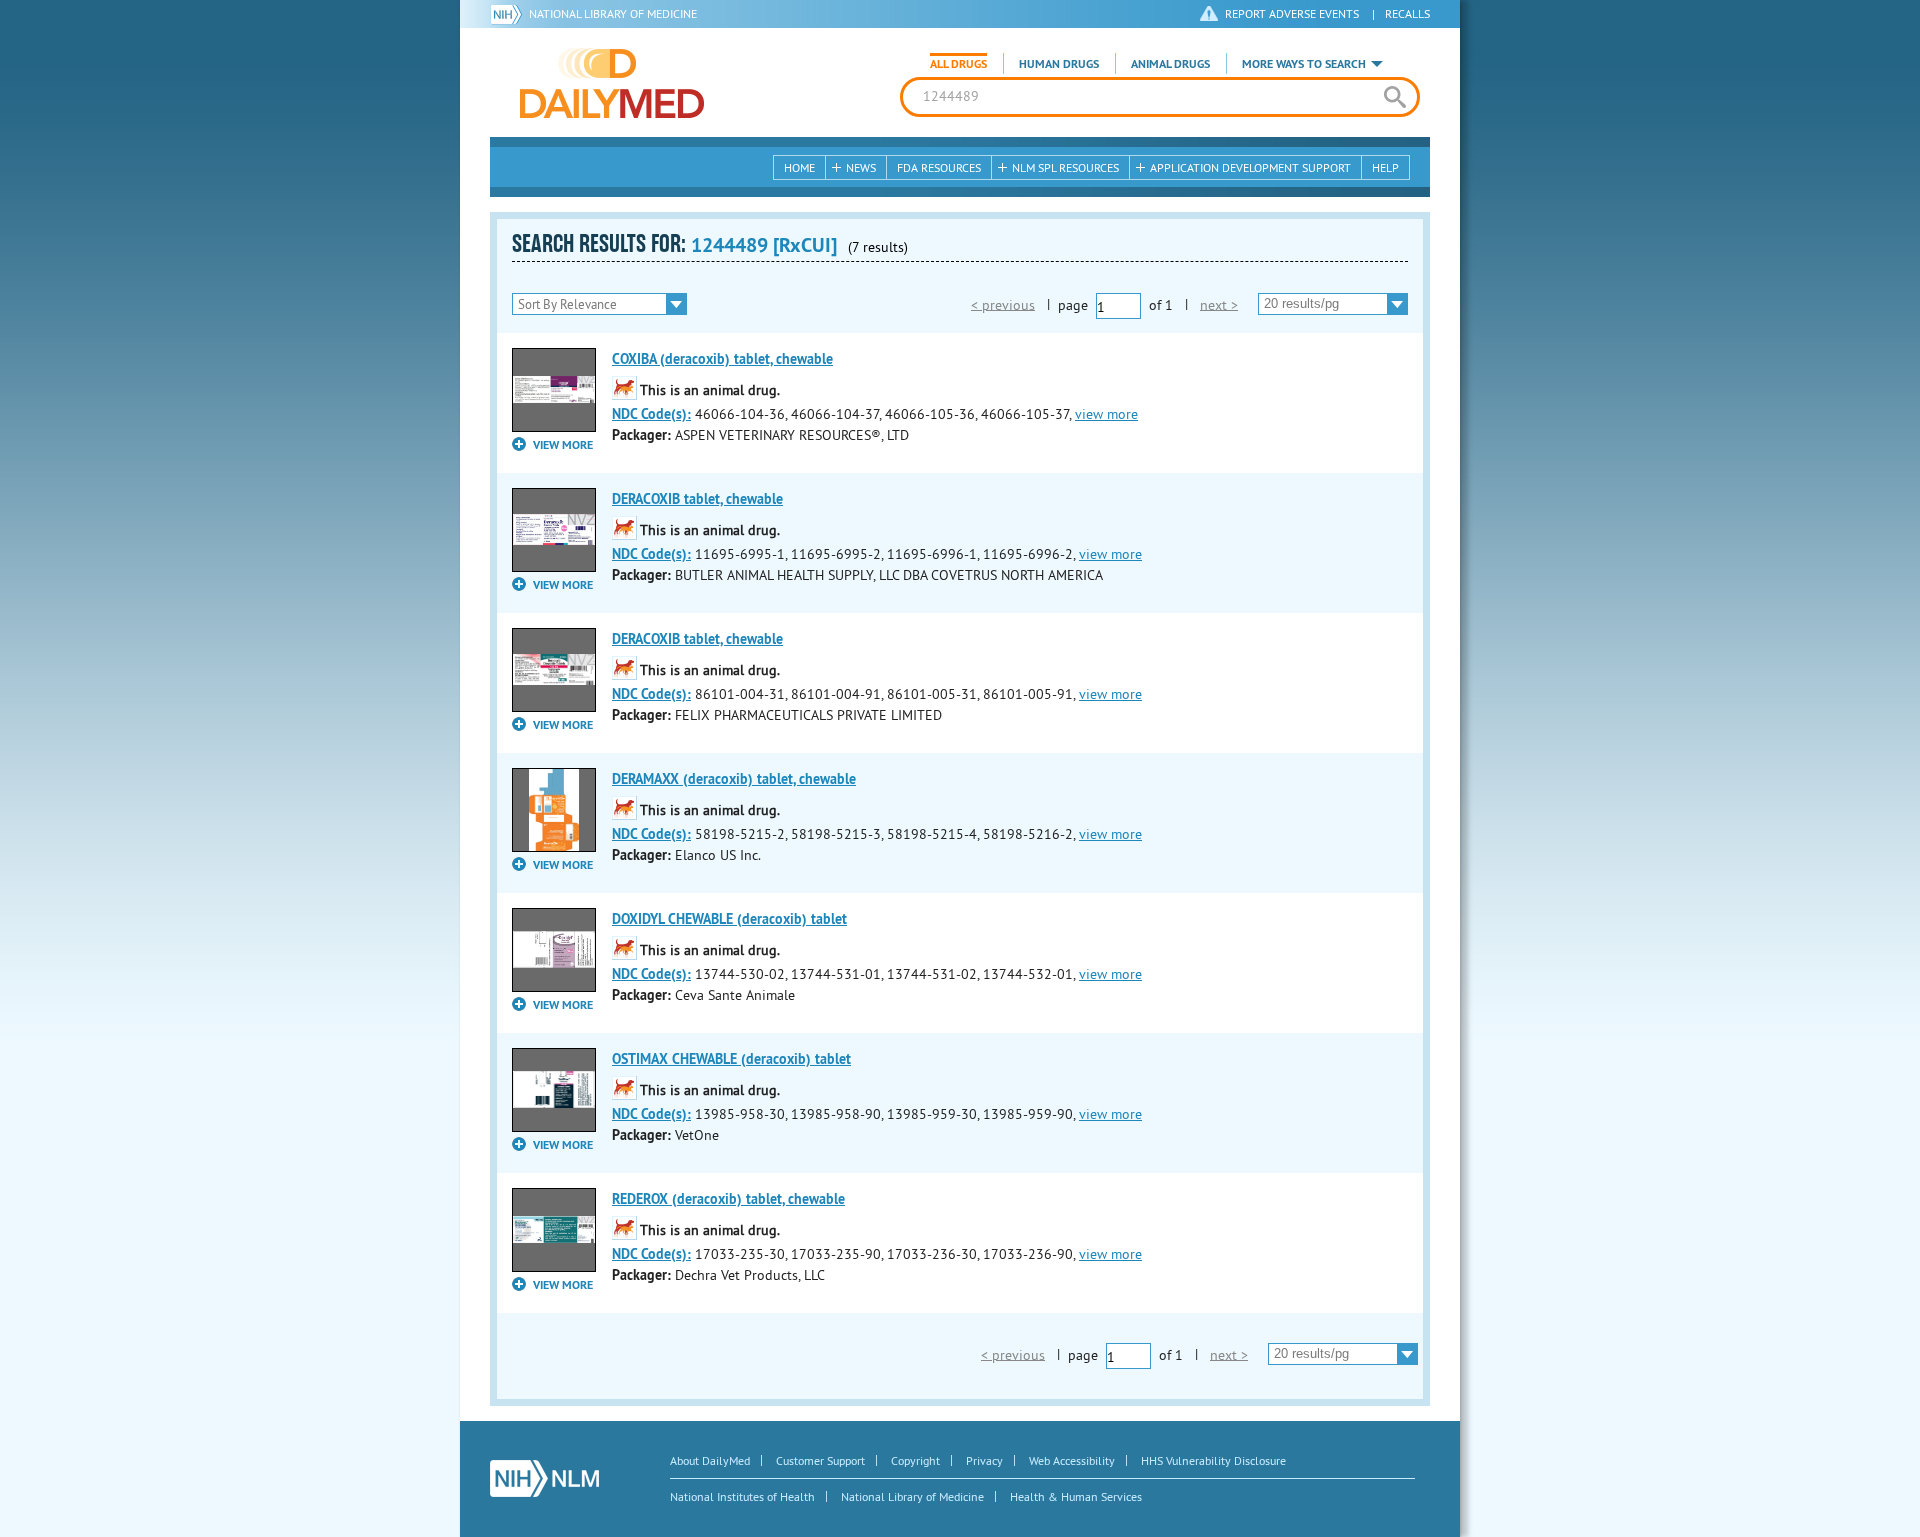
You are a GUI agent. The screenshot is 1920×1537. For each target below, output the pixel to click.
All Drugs (958, 64)
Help (1385, 167)
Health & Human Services (1076, 1496)
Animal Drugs (1170, 64)
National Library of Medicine (613, 13)
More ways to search (1304, 64)
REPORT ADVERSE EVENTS (1292, 13)
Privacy (984, 1460)
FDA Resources (939, 167)
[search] (1394, 97)
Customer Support (820, 1460)
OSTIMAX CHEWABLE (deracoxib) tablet (731, 1059)
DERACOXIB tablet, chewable (697, 499)
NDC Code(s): (651, 414)
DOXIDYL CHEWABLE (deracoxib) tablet (729, 919)
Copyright (915, 1460)
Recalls (1407, 13)
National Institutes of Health (742, 1496)
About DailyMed (710, 1460)
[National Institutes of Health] (509, 14)
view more (1106, 414)
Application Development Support (1250, 167)
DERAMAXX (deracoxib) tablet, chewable (734, 779)
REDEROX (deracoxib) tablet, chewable (728, 1199)
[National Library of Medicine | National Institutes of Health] (544, 1478)
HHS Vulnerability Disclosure (1213, 1460)
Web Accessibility (1072, 1460)
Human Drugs (1059, 64)
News (861, 167)
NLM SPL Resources (1065, 167)
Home (799, 167)
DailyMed (612, 83)
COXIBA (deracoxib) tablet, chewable (722, 359)
